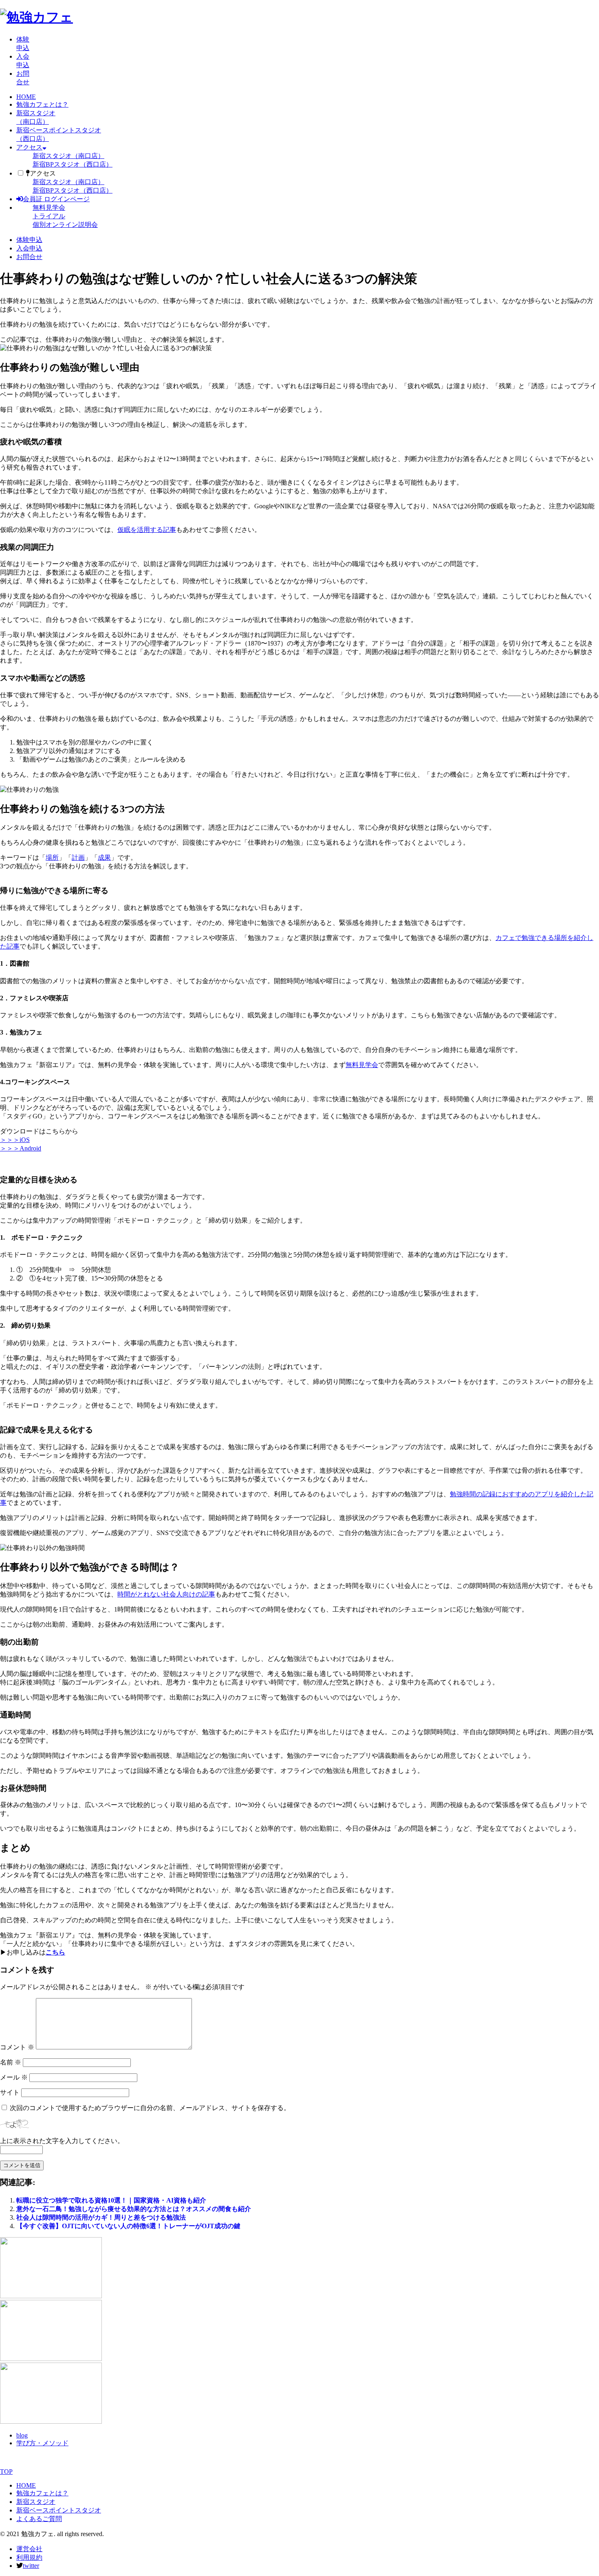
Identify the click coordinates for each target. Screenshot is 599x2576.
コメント (17, 2047)
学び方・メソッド (42, 2443)
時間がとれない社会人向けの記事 (166, 1594)
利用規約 (29, 2557)
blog (22, 2435)
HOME (26, 97)
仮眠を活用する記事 (147, 530)
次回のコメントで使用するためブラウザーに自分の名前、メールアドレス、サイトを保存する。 (150, 2108)
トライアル (49, 216)
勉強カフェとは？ (42, 104)
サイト (10, 2092)
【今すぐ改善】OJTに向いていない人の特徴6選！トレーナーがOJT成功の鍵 (128, 2226)
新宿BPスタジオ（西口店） (73, 164)
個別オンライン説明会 (65, 225)
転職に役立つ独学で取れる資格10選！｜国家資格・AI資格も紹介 (111, 2200)
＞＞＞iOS (15, 1140)
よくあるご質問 (39, 2519)
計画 (78, 858)
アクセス (29, 147)
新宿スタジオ (36, 2502)
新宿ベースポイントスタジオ (59, 2510)
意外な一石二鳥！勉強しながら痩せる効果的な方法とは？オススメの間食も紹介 (134, 2209)
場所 (52, 858)
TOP (6, 2472)
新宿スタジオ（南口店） (68, 156)
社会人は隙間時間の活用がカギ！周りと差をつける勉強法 (101, 2217)
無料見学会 (49, 208)
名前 (11, 2062)
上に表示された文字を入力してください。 (62, 2141)
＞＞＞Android (21, 1148)
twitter (31, 2566)
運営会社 (29, 2549)
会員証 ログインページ (56, 199)
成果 (104, 858)
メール (14, 2077)
